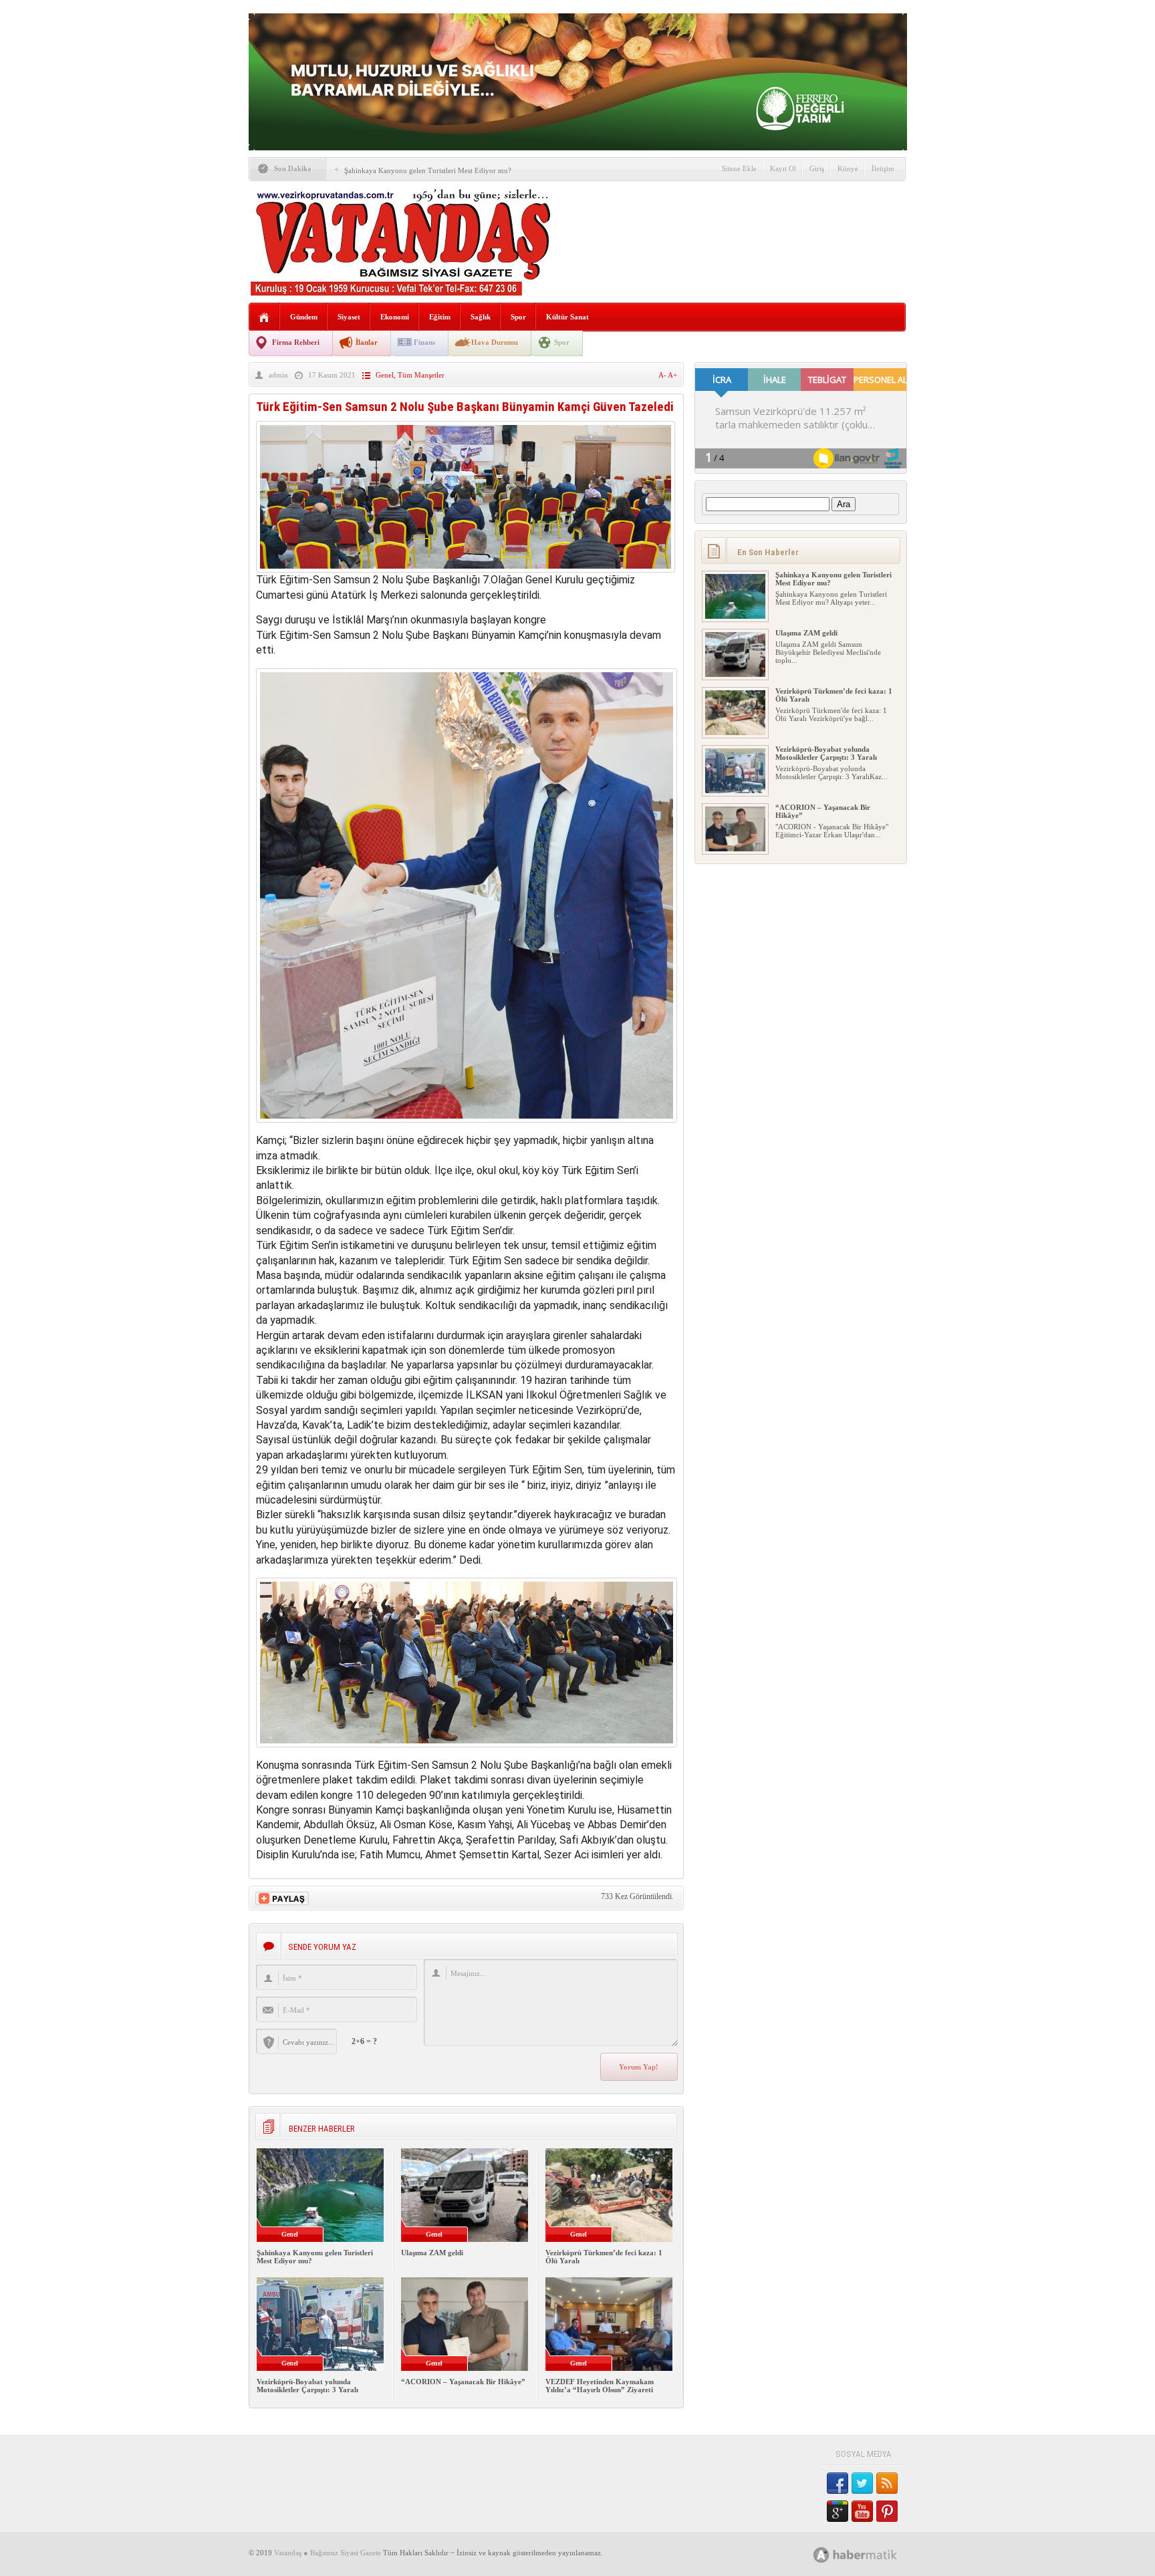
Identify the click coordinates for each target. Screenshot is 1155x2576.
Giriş (817, 168)
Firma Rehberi (296, 342)
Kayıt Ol (783, 168)
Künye (848, 168)
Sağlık (481, 317)
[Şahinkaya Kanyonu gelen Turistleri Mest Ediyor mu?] (735, 616)
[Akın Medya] (821, 2555)
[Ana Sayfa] (264, 318)
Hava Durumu (495, 342)
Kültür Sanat (567, 317)
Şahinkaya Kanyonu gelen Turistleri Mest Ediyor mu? (428, 170)
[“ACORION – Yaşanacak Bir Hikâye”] (735, 849)
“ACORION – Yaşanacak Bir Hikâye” (463, 2382)
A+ (672, 375)
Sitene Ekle (739, 168)
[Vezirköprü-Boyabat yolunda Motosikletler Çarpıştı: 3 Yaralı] (735, 791)
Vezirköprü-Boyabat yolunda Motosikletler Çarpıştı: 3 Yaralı (307, 2386)
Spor (518, 317)
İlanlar (367, 342)
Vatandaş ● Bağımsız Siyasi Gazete (328, 2553)
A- (663, 375)
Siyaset (349, 317)
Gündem (304, 317)
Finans (424, 342)
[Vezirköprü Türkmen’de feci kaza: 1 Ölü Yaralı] (735, 732)
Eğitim (440, 317)
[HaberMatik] (870, 2554)
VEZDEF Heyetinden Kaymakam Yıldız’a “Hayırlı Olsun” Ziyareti (600, 2386)
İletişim (883, 168)
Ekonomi (395, 317)
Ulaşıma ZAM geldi (432, 2253)
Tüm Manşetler (421, 375)
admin (278, 375)
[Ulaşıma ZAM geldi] (735, 674)
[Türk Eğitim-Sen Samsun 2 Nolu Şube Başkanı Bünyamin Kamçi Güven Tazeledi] (466, 569)
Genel (385, 375)
